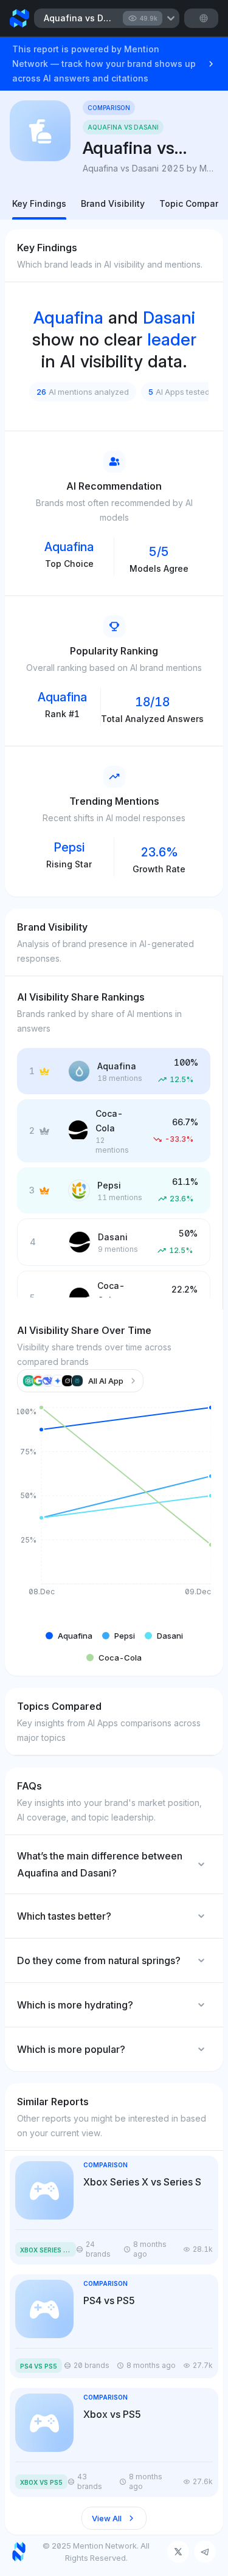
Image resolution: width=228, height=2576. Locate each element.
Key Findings (39, 203)
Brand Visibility (113, 203)
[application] (114, 1511)
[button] (69, 1636)
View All (107, 2518)
